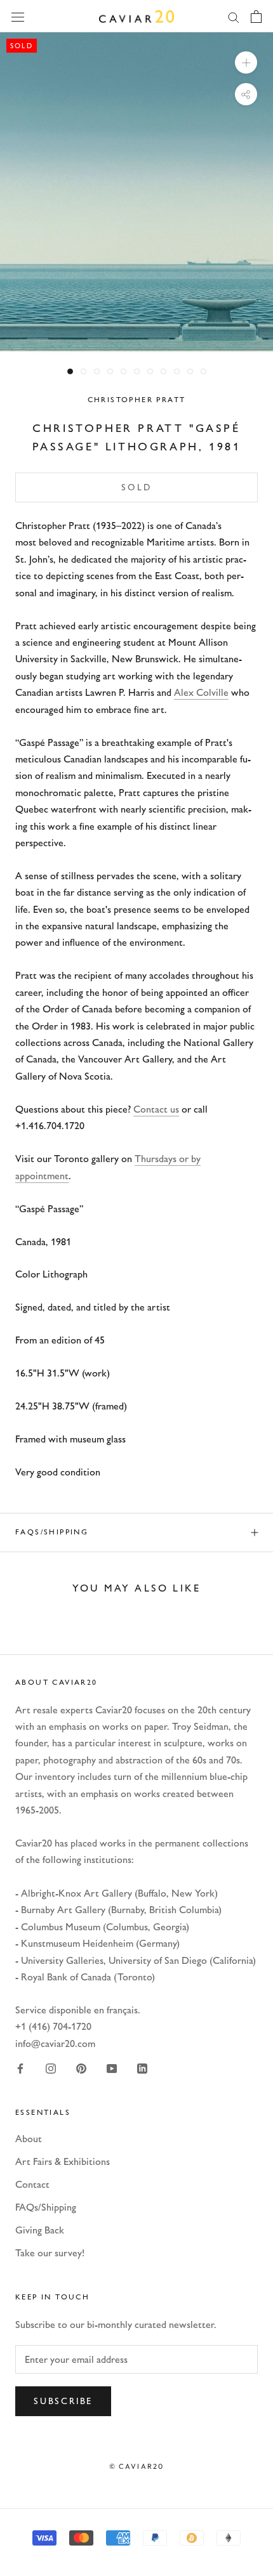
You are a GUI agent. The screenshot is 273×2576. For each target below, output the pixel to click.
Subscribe (63, 2401)
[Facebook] (20, 2067)
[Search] (234, 16)
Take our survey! (50, 2253)
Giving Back (40, 2230)
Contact (32, 2184)
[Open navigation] (18, 16)
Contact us (156, 1109)
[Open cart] (256, 16)
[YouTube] (112, 2067)
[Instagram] (51, 2067)
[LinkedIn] (142, 2067)
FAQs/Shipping (52, 1532)
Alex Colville (201, 692)
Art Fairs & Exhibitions (63, 2161)
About (29, 2139)
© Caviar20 (137, 2466)
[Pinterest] (81, 2067)
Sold (136, 487)
